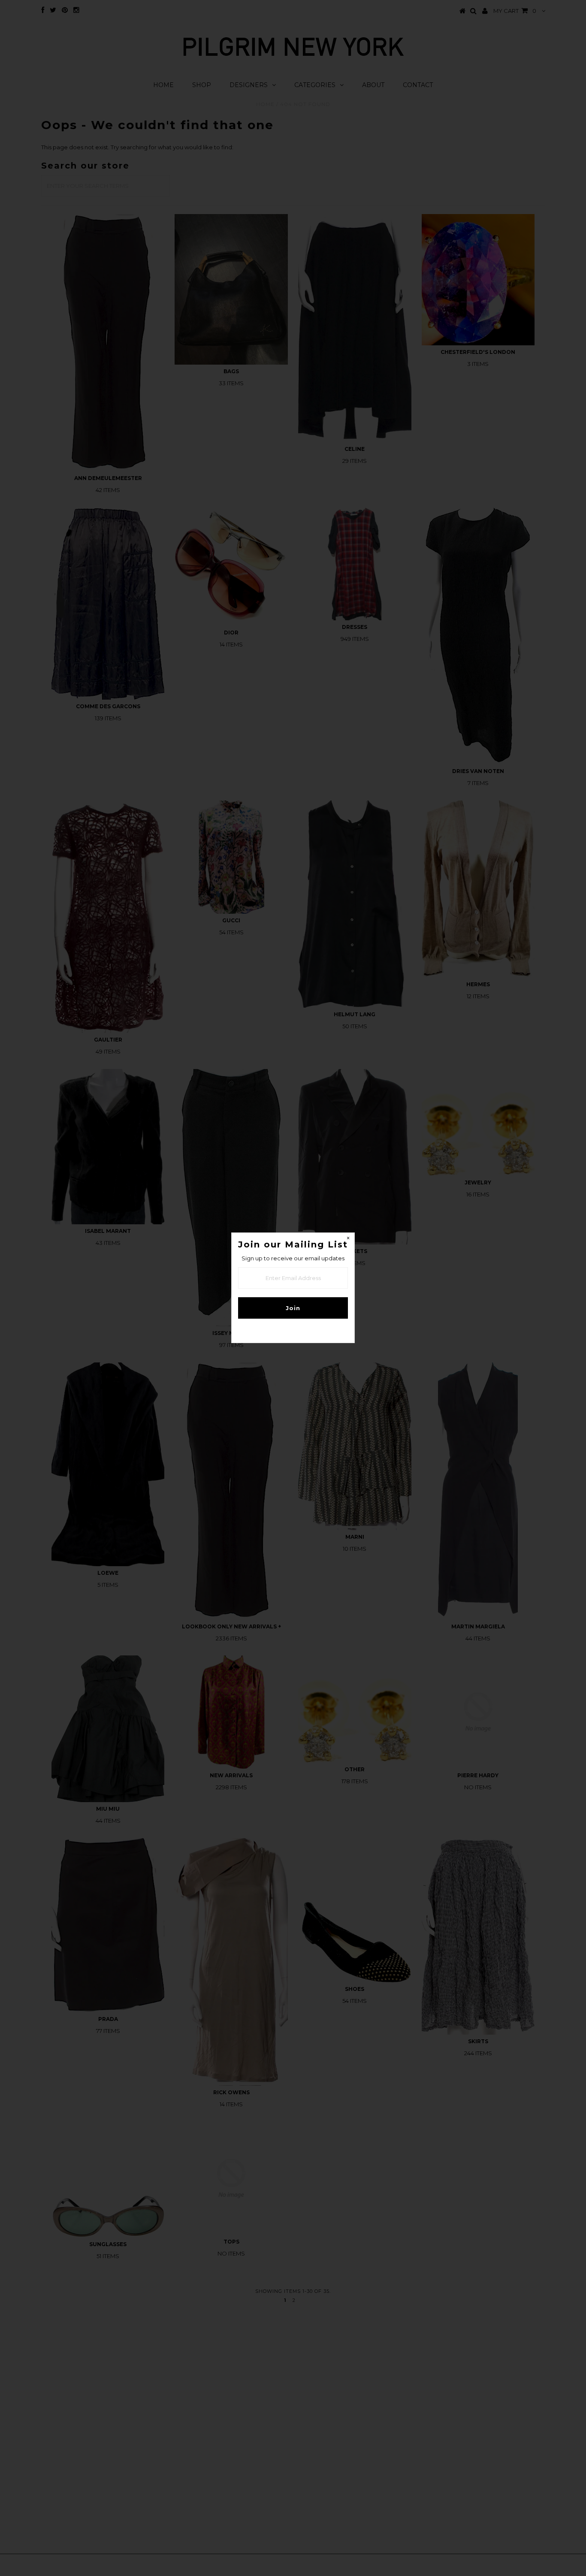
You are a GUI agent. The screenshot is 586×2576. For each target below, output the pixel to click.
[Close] (348, 1239)
